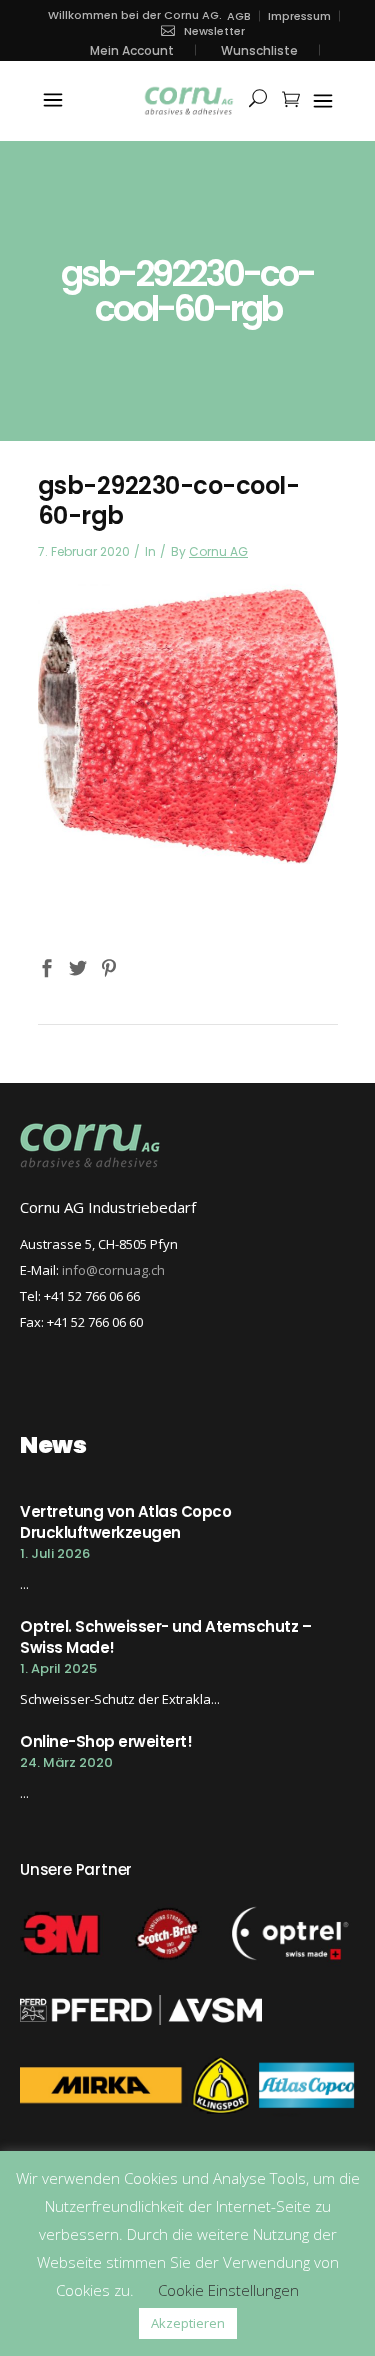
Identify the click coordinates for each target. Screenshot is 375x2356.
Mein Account (132, 50)
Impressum (299, 16)
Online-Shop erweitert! (106, 1741)
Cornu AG (218, 551)
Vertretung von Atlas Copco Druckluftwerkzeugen (125, 1522)
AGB (239, 16)
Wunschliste (259, 50)
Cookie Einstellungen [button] (228, 2290)
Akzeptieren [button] (188, 2323)
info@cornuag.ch (113, 1270)
